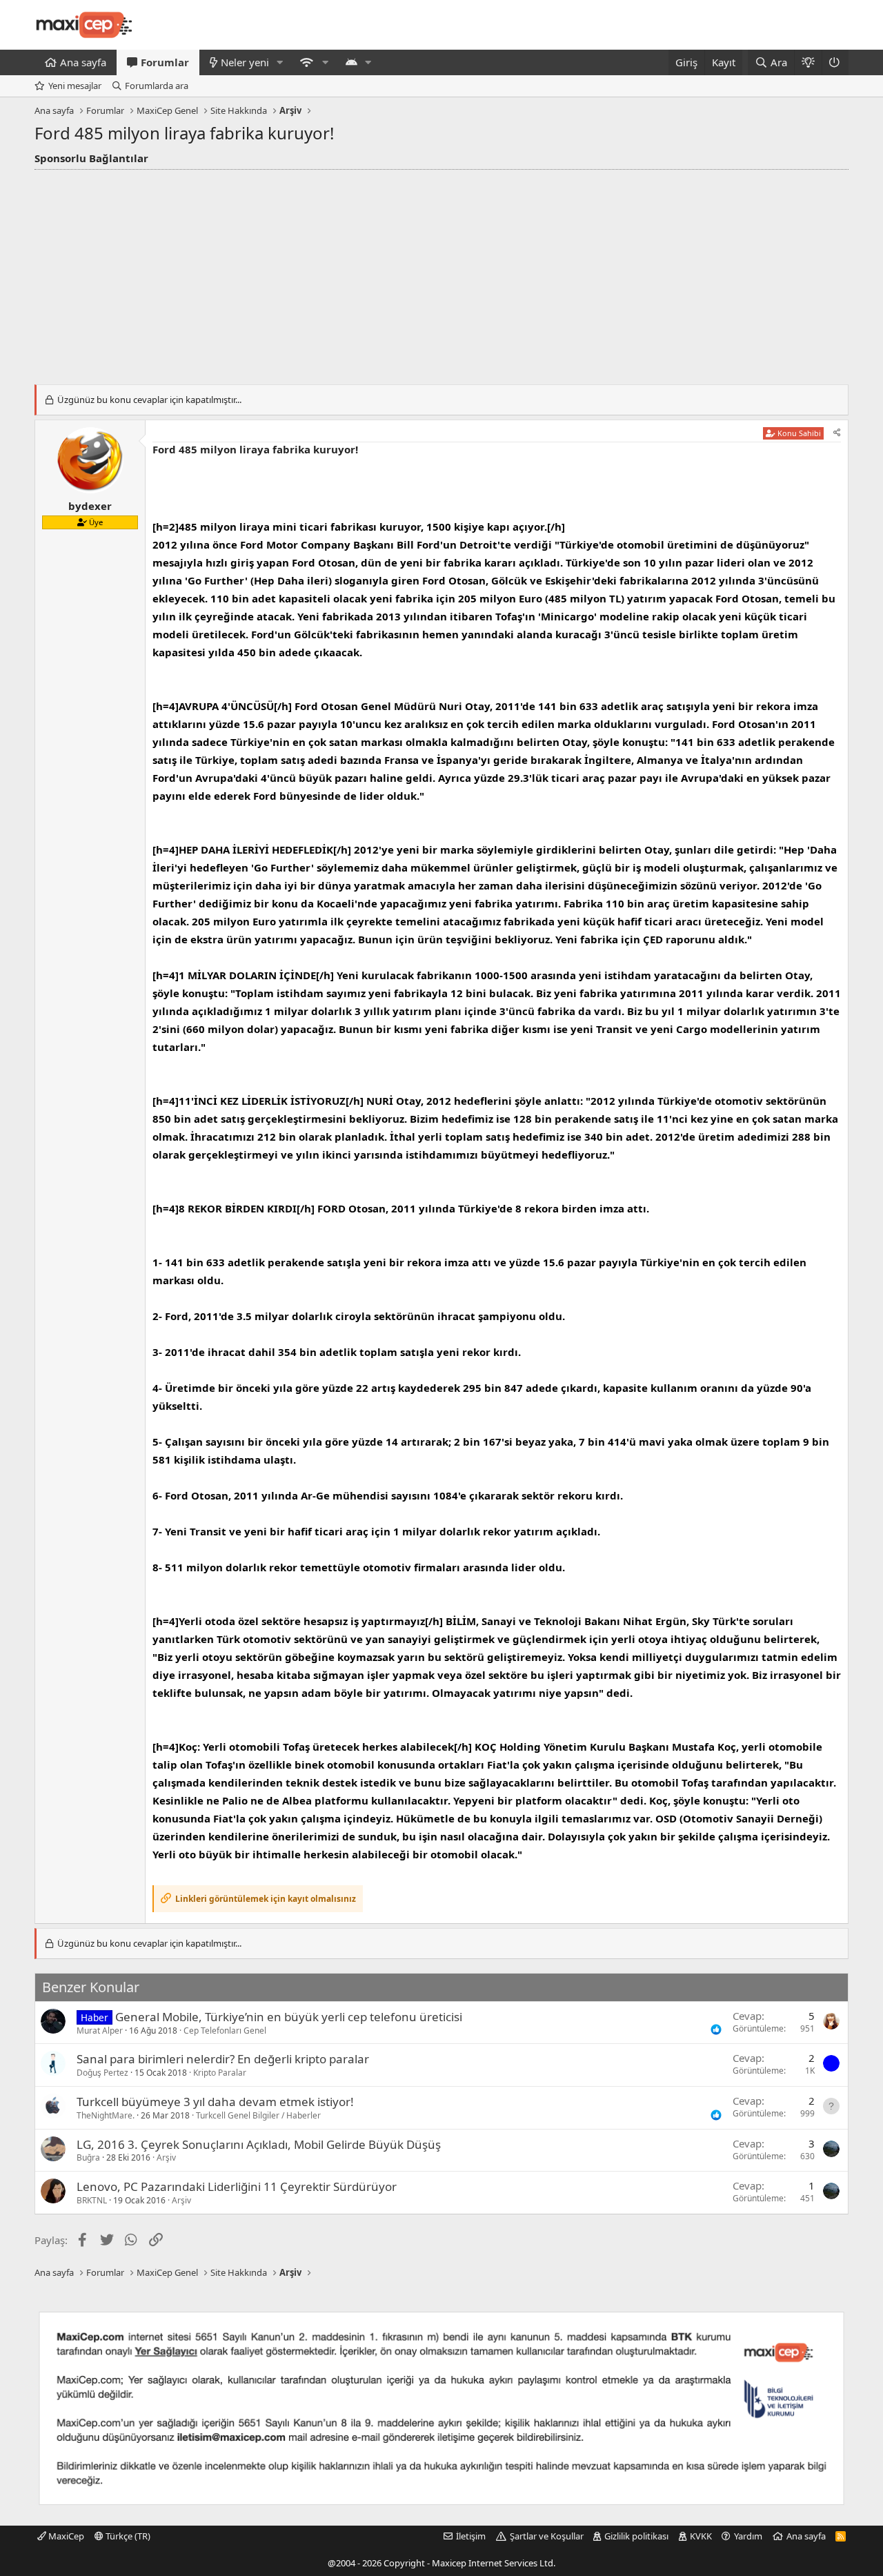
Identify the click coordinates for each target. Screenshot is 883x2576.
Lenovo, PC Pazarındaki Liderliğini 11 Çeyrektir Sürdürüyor (237, 2186)
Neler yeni (245, 62)
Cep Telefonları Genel (225, 2031)
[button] (280, 62)
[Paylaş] (837, 433)
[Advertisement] (441, 273)
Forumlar (165, 62)
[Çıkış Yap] (835, 62)
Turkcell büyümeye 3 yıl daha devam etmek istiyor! (215, 2102)
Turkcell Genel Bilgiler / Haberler (258, 2115)
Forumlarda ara (157, 86)
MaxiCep (65, 2536)
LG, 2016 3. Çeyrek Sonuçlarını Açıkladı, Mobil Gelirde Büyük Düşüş (259, 2144)
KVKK (701, 2536)
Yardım (748, 2536)
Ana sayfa (83, 62)
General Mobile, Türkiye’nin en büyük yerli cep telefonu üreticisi (289, 2017)
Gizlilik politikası (636, 2536)
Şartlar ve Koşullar (547, 2536)
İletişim (471, 2536)
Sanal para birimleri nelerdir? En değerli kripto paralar (223, 2059)
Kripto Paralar (220, 2073)
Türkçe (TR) (127, 2536)
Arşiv (166, 2157)
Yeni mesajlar (75, 86)
